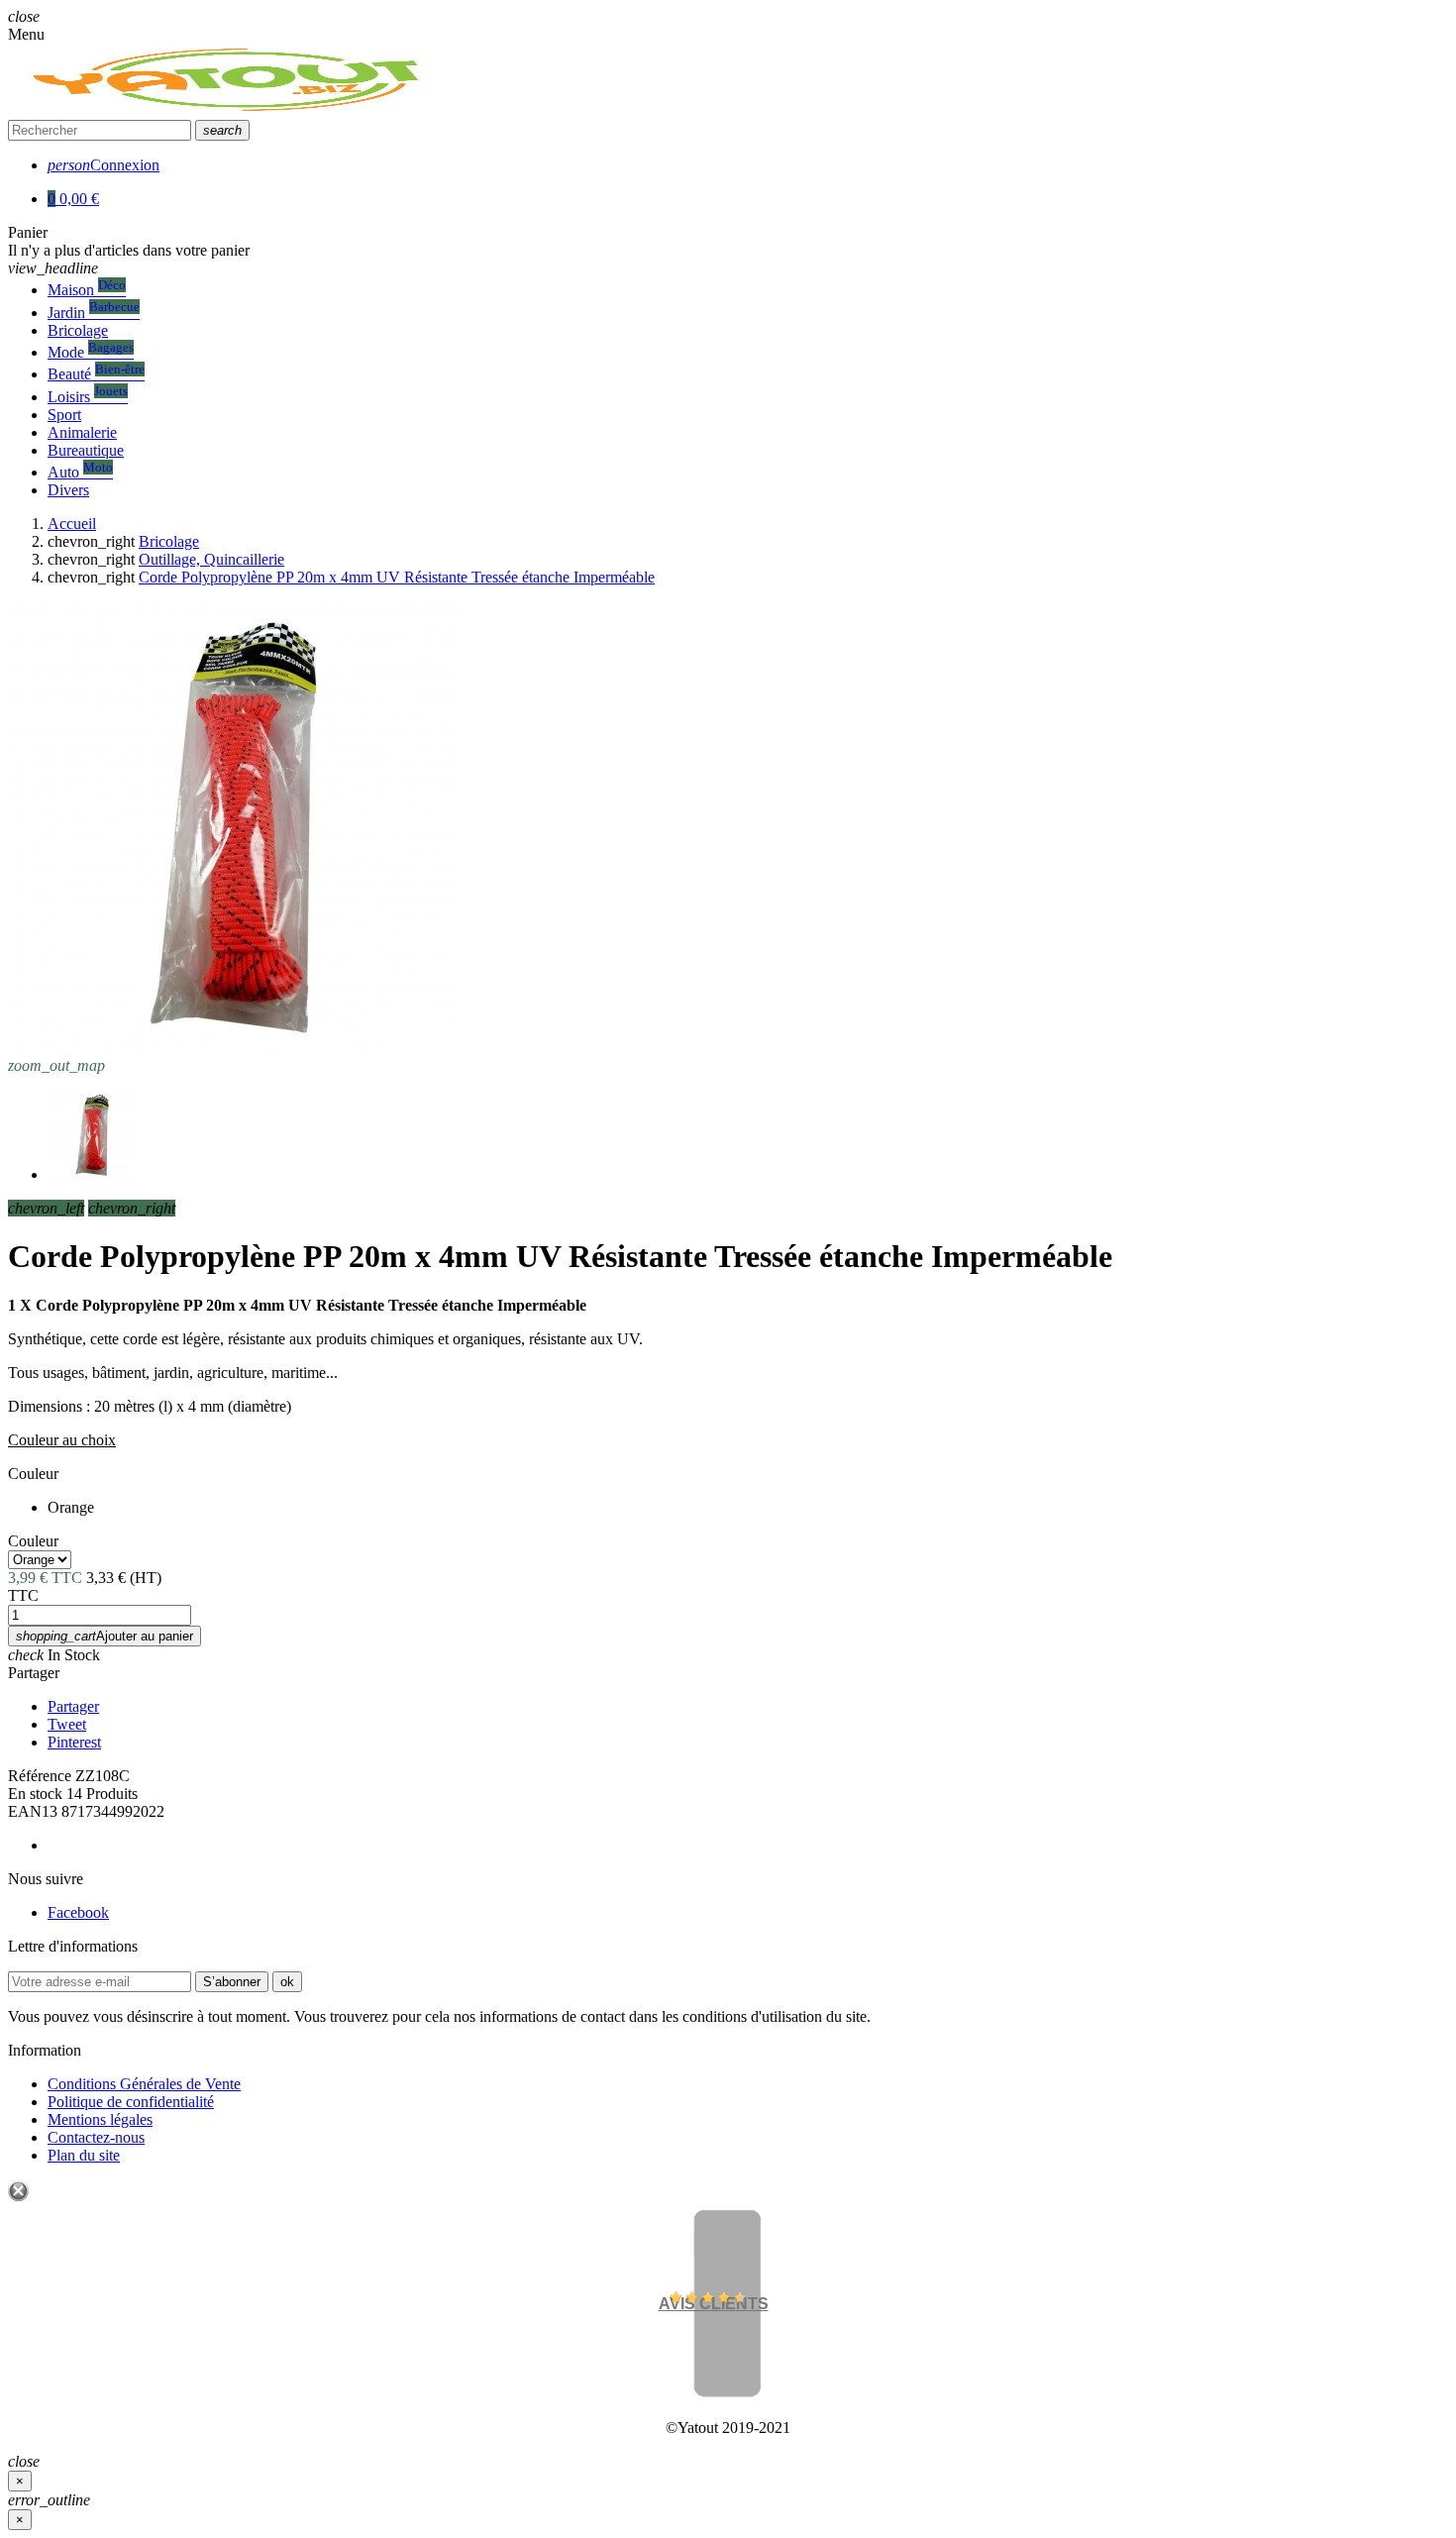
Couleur (33, 1474)
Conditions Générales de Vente (144, 2084)
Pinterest (74, 1742)
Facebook (78, 1912)
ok (287, 1982)
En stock (35, 1794)
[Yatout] (230, 110)
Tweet (67, 1724)
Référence (40, 1776)
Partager (34, 1673)
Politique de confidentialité (131, 2102)
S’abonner (232, 1982)
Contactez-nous (96, 2137)
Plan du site (84, 2155)
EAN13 (33, 1811)
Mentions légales (100, 2119)
